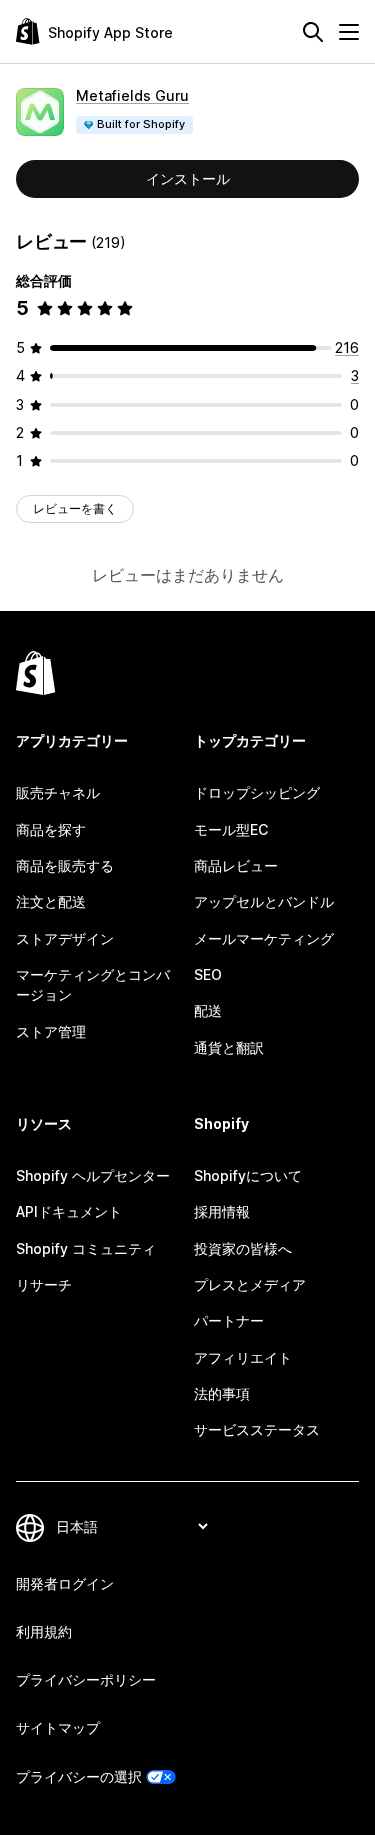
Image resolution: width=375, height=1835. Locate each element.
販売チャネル (58, 792)
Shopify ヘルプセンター (93, 1175)
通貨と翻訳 (229, 1047)
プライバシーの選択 (79, 1776)
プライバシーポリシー (86, 1679)
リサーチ (44, 1284)
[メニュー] (349, 32)
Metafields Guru (132, 95)
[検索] (313, 32)
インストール (188, 178)
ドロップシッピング (257, 792)
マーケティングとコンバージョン (93, 984)
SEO (208, 974)
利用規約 (44, 1631)
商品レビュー (236, 865)
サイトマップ (58, 1727)
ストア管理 (51, 1031)
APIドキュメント (69, 1211)
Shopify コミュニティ (86, 1248)
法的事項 (222, 1393)
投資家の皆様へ (243, 1248)
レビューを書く (75, 508)
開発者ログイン (65, 1583)
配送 (208, 1010)
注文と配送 (51, 901)
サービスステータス (257, 1429)
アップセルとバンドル (264, 901)
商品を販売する (65, 865)
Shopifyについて (248, 1175)
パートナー (229, 1320)
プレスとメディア (250, 1284)
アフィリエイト (243, 1357)
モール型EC (231, 829)
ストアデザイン (65, 938)
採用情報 (222, 1211)
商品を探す (51, 829)
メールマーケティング (264, 938)
